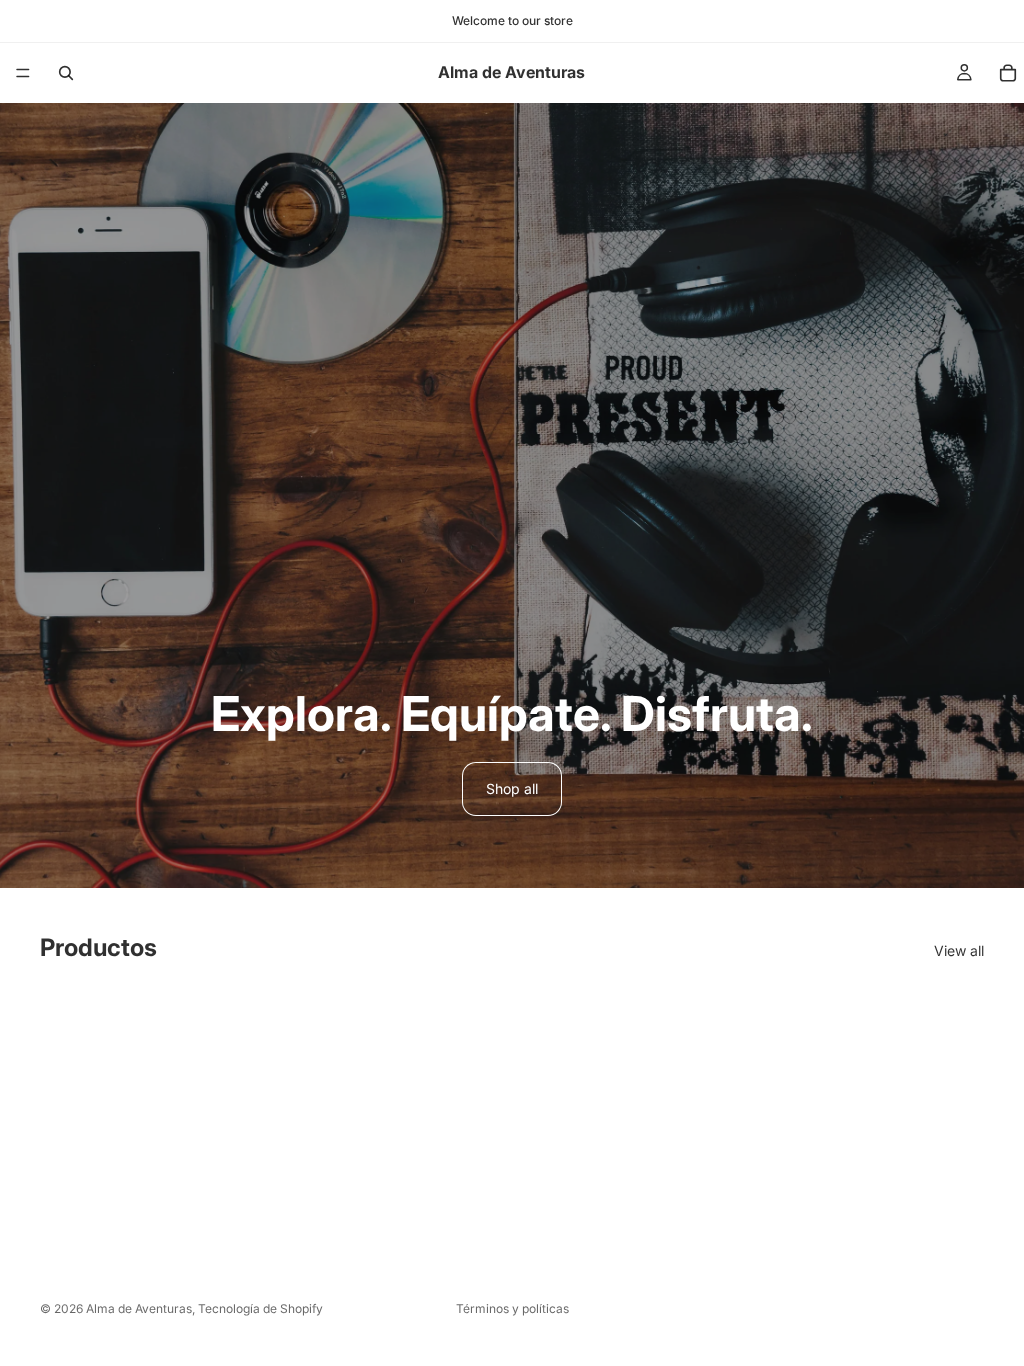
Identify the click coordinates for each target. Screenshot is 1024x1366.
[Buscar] (66, 73)
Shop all (512, 788)
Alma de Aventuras (139, 1308)
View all (959, 950)
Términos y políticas (512, 1308)
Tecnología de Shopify (260, 1308)
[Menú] (23, 73)
